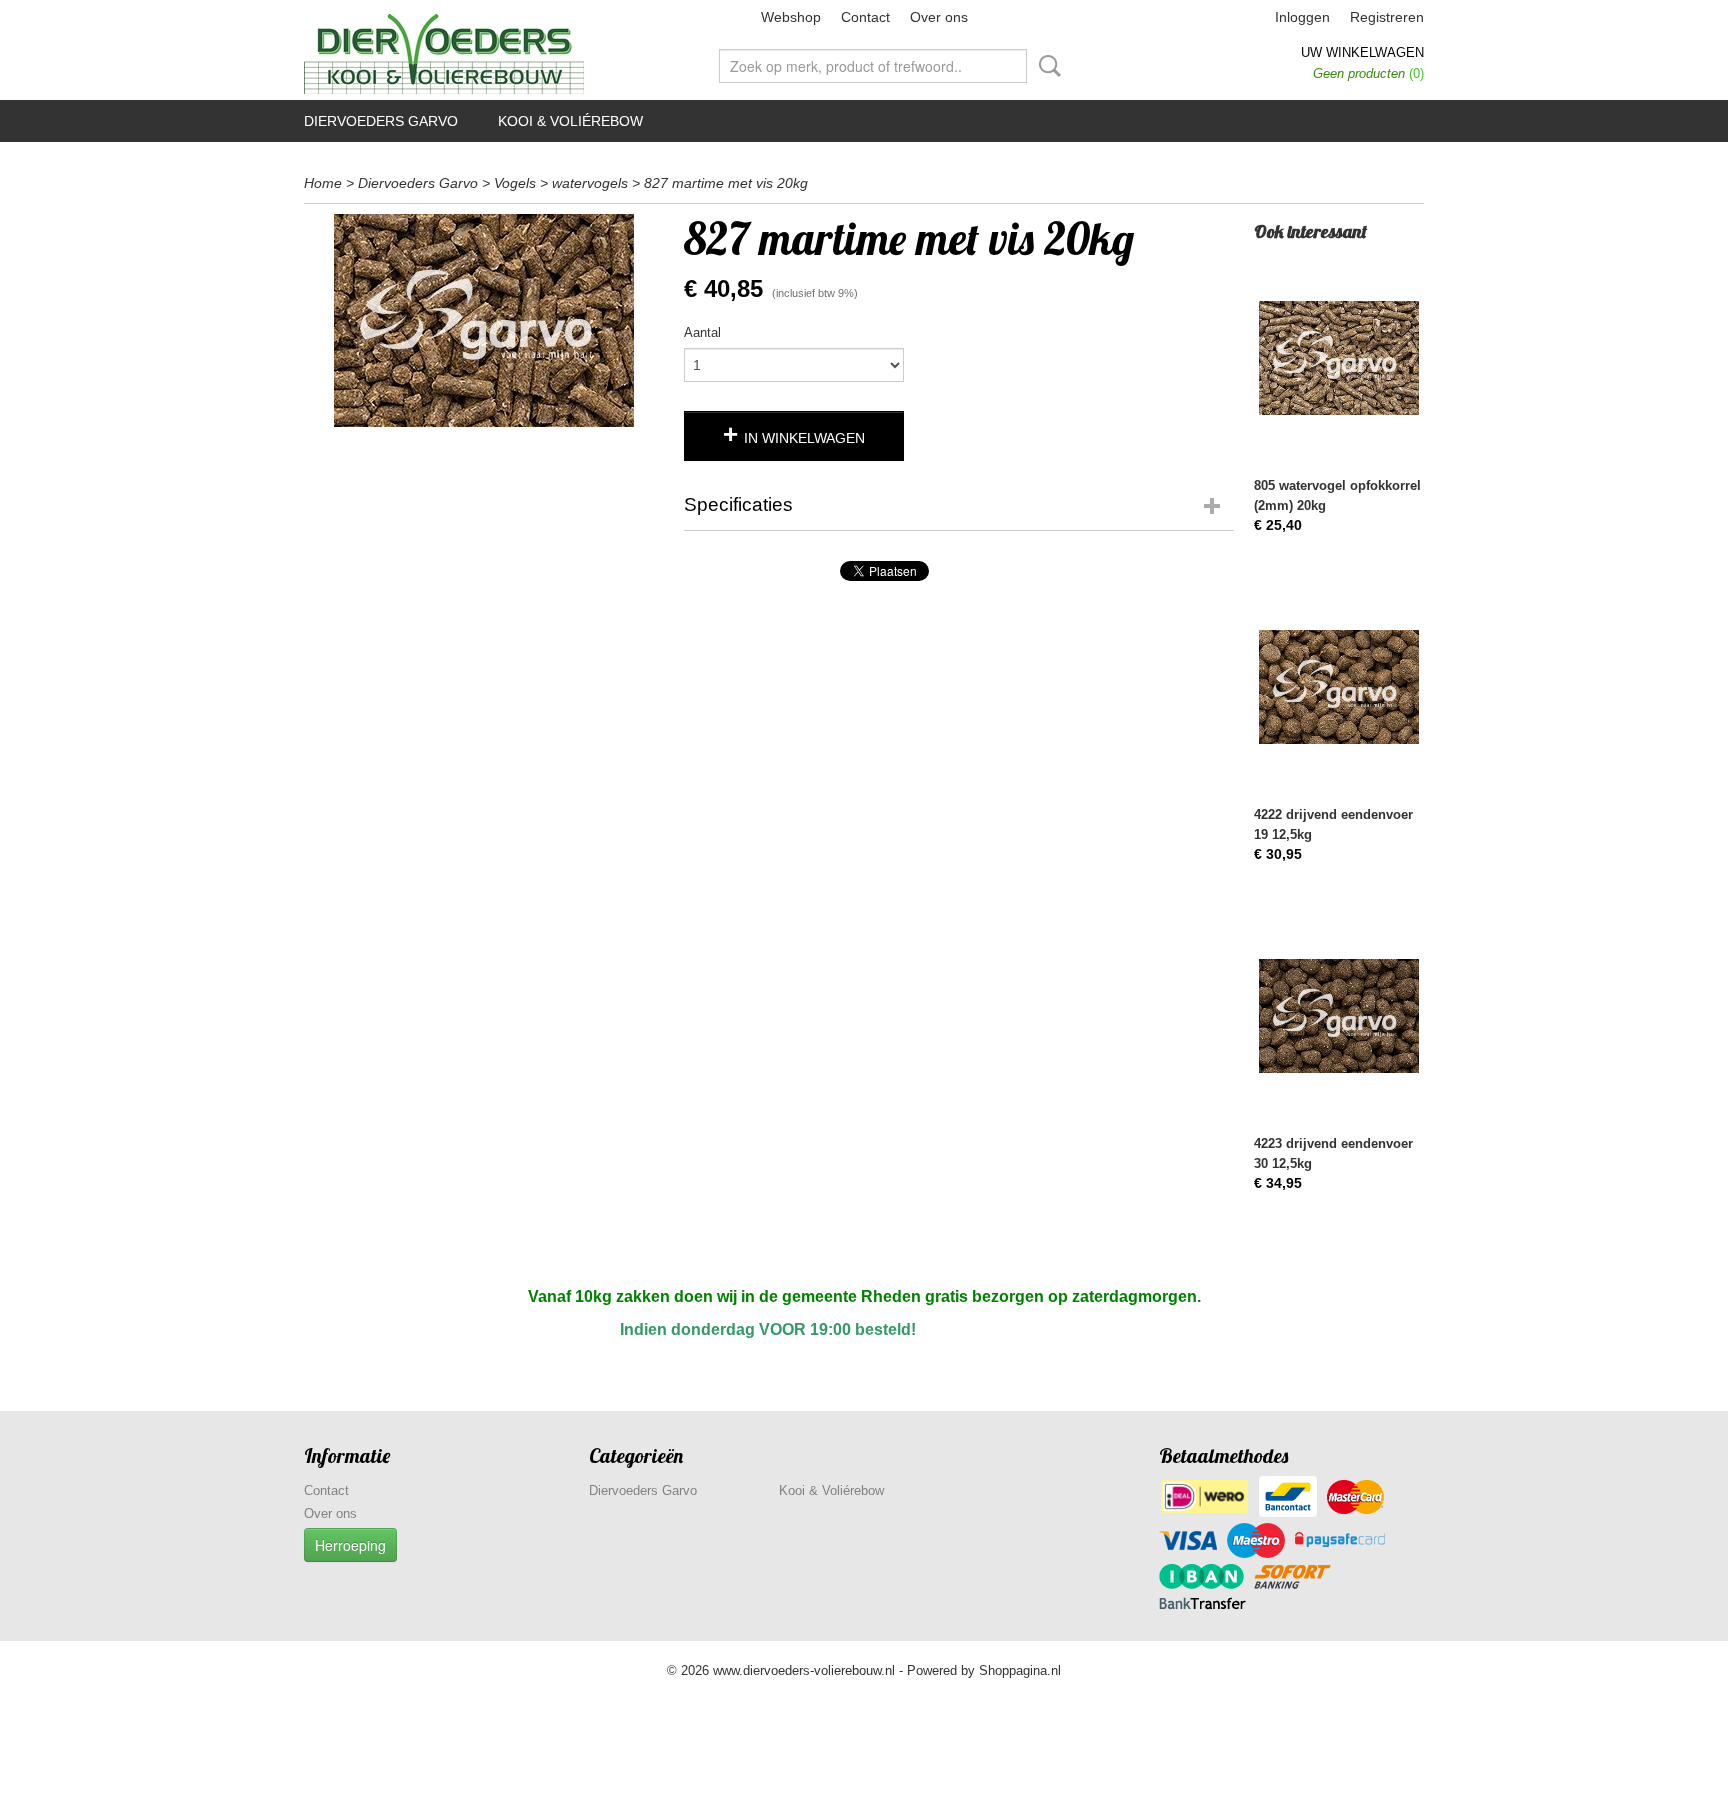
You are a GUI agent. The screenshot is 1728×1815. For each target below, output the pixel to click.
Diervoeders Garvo (381, 121)
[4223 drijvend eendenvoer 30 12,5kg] (1339, 1015)
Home (323, 183)
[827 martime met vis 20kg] (484, 320)
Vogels (515, 183)
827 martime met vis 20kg (726, 183)
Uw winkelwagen (1362, 52)
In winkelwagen (804, 438)
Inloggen (1302, 17)
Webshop (791, 17)
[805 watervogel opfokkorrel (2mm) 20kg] (1339, 357)
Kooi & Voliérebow (570, 121)
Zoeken (1046, 66)
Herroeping (350, 1545)
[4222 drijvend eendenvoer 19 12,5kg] (1339, 686)
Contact (865, 17)
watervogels (590, 183)
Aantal (702, 332)
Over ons (939, 17)
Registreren (1387, 17)
